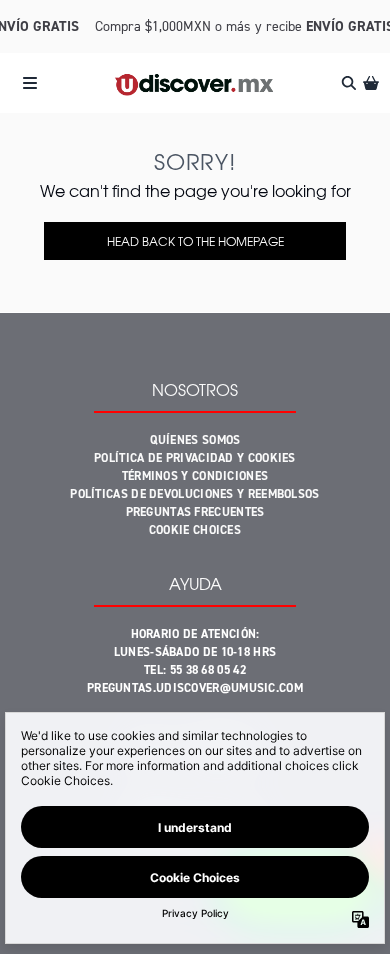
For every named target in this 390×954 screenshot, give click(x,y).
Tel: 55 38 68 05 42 (195, 670)
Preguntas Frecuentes (195, 512)
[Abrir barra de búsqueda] (348, 83)
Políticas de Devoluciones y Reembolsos (194, 494)
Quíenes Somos (195, 440)
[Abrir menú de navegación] (30, 83)
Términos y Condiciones (195, 476)
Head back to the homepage (195, 241)
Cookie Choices (195, 530)
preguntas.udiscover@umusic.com (195, 688)
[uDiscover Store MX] (194, 83)
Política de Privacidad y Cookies (195, 458)
